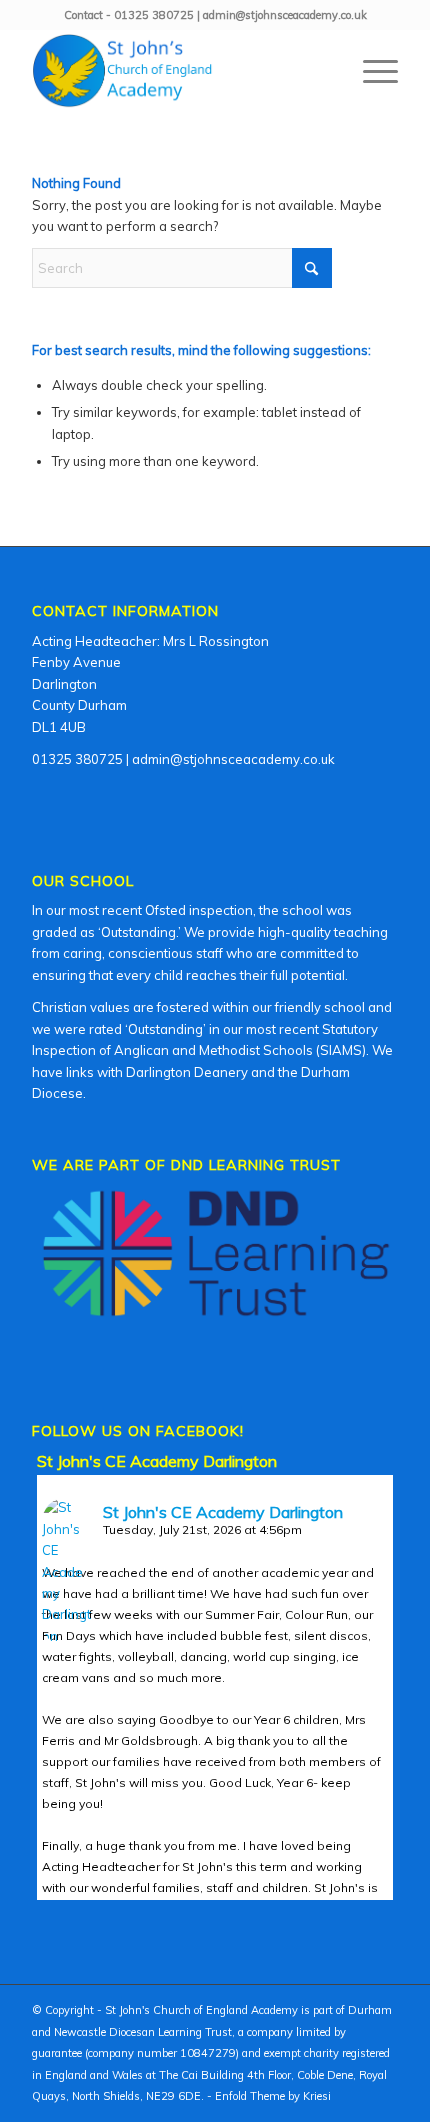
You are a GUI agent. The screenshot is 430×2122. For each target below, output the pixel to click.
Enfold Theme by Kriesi (273, 2096)
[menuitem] (370, 71)
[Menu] (370, 71)
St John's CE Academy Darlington (157, 1461)
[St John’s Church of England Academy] (178, 71)
